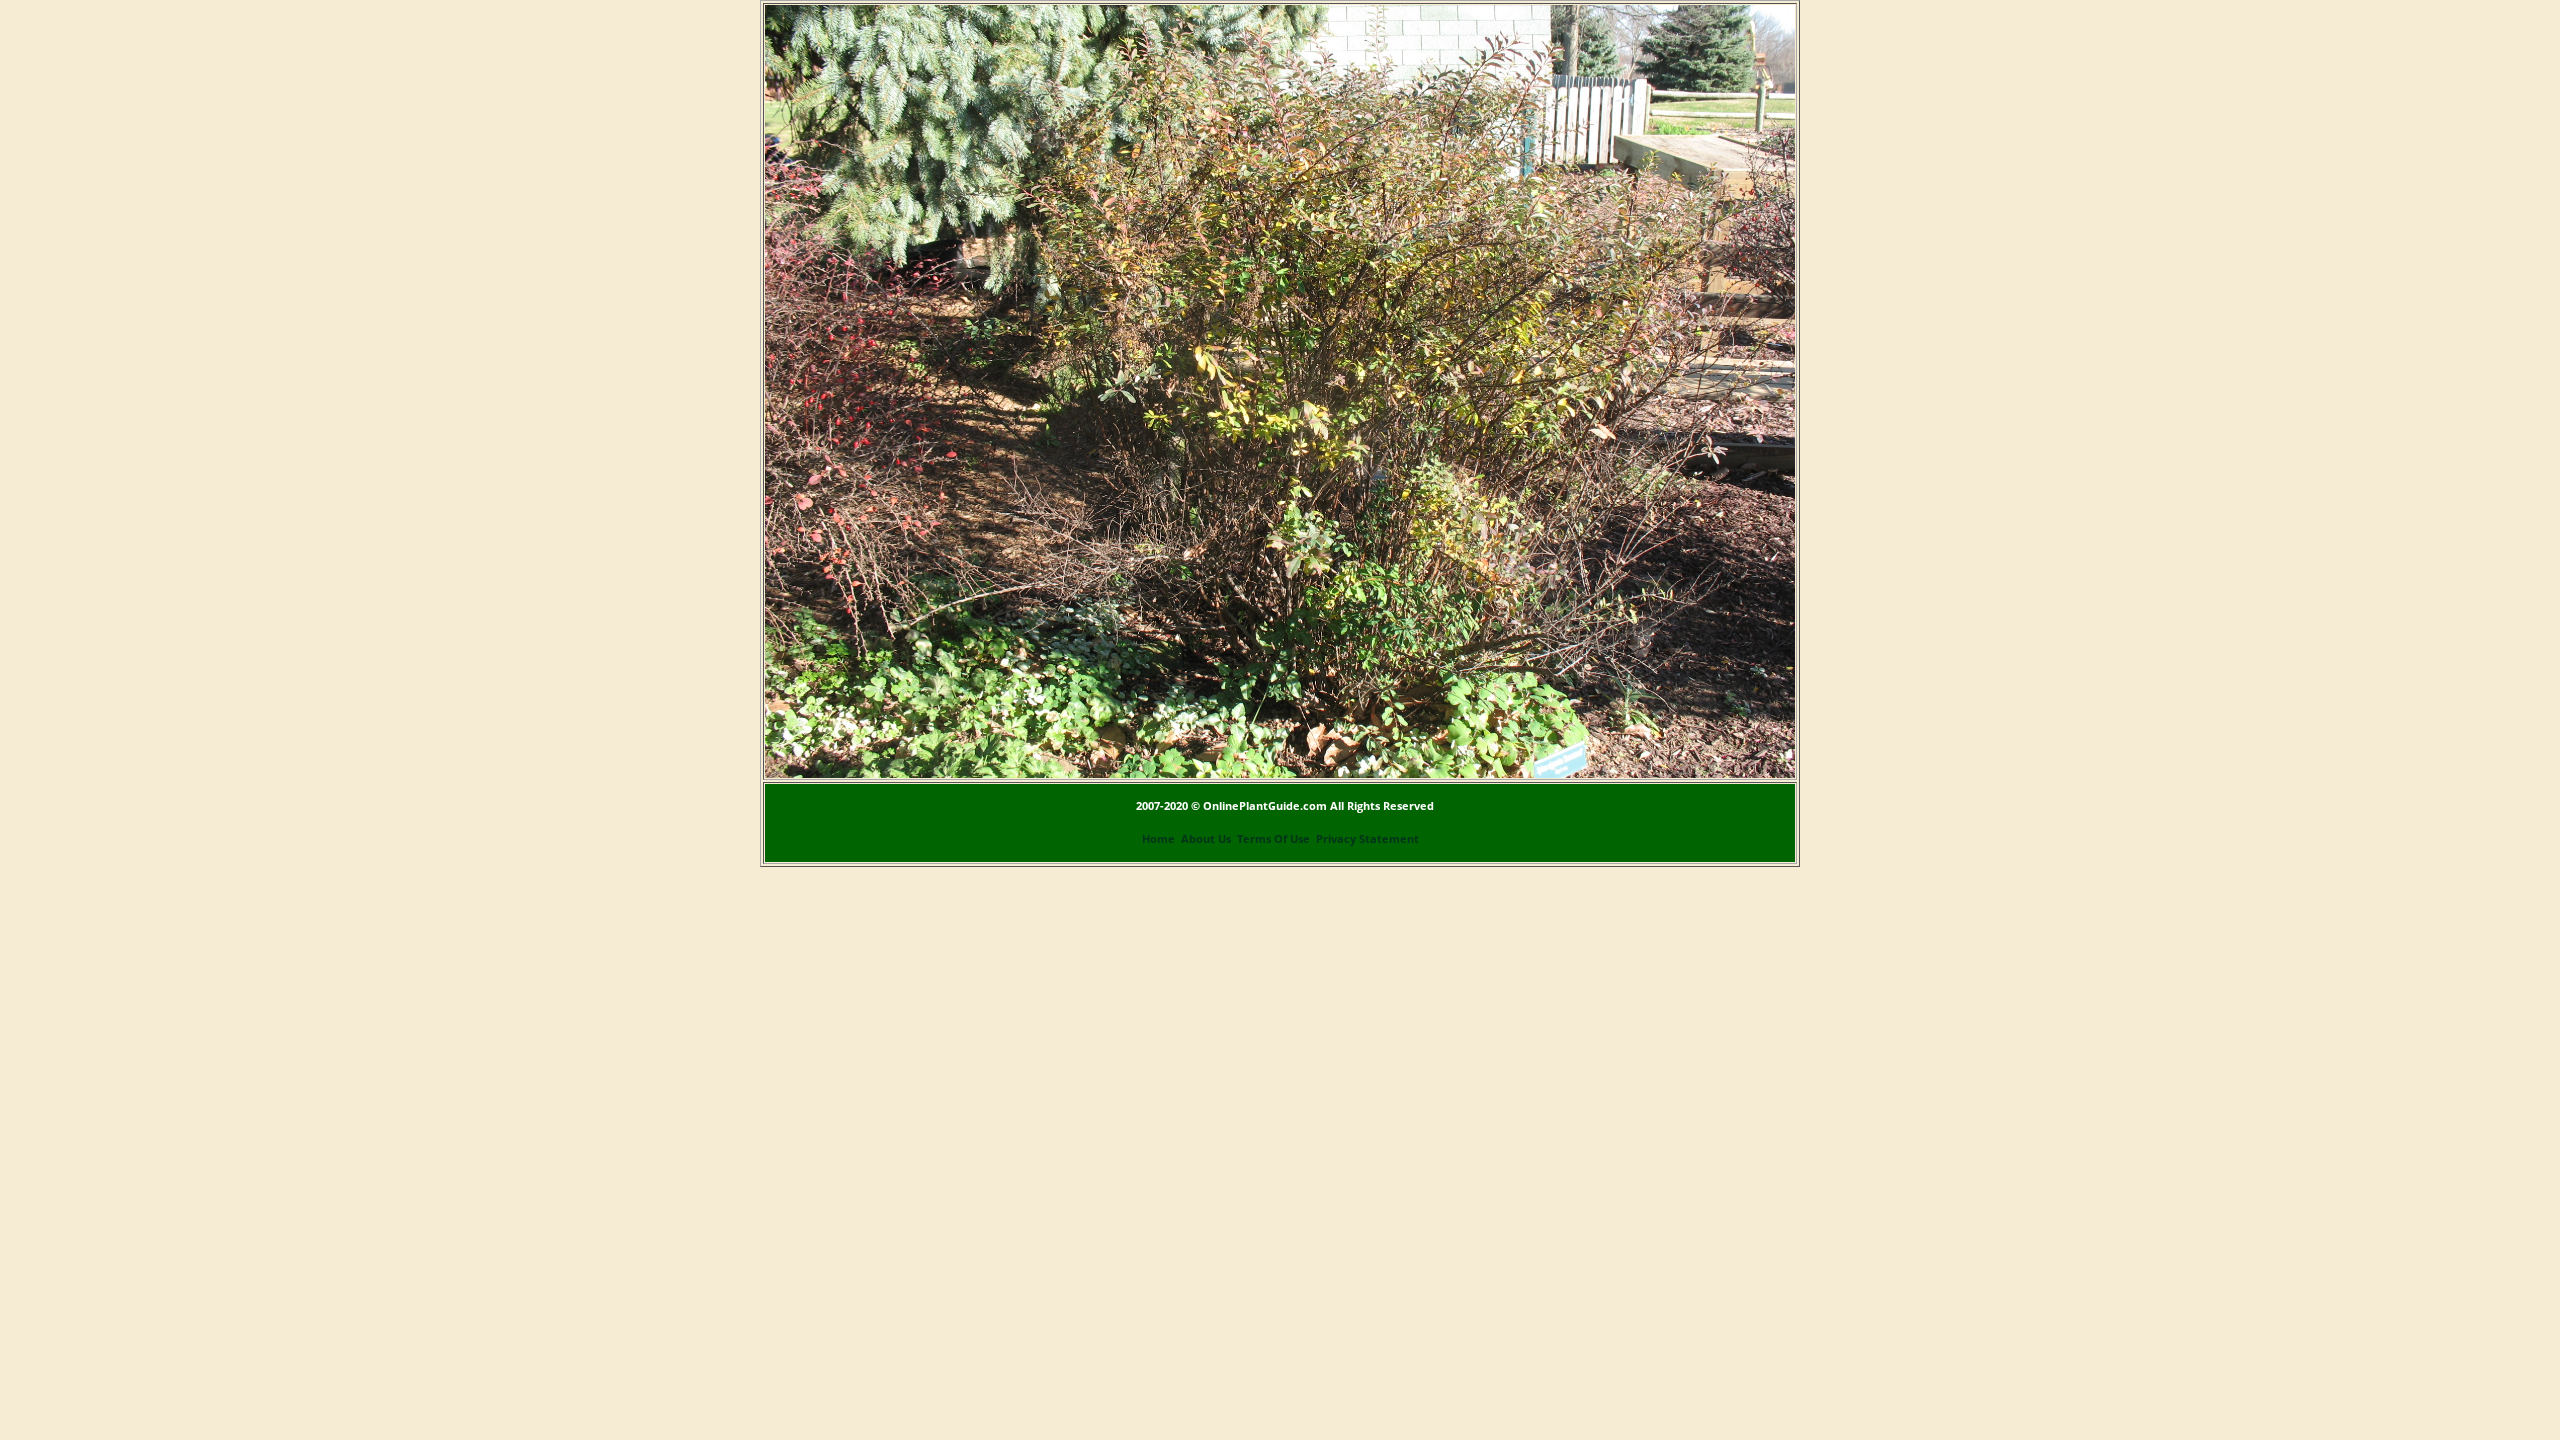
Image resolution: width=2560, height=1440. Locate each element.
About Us (1206, 839)
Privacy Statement (1367, 839)
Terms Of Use (1273, 839)
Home (1158, 839)
